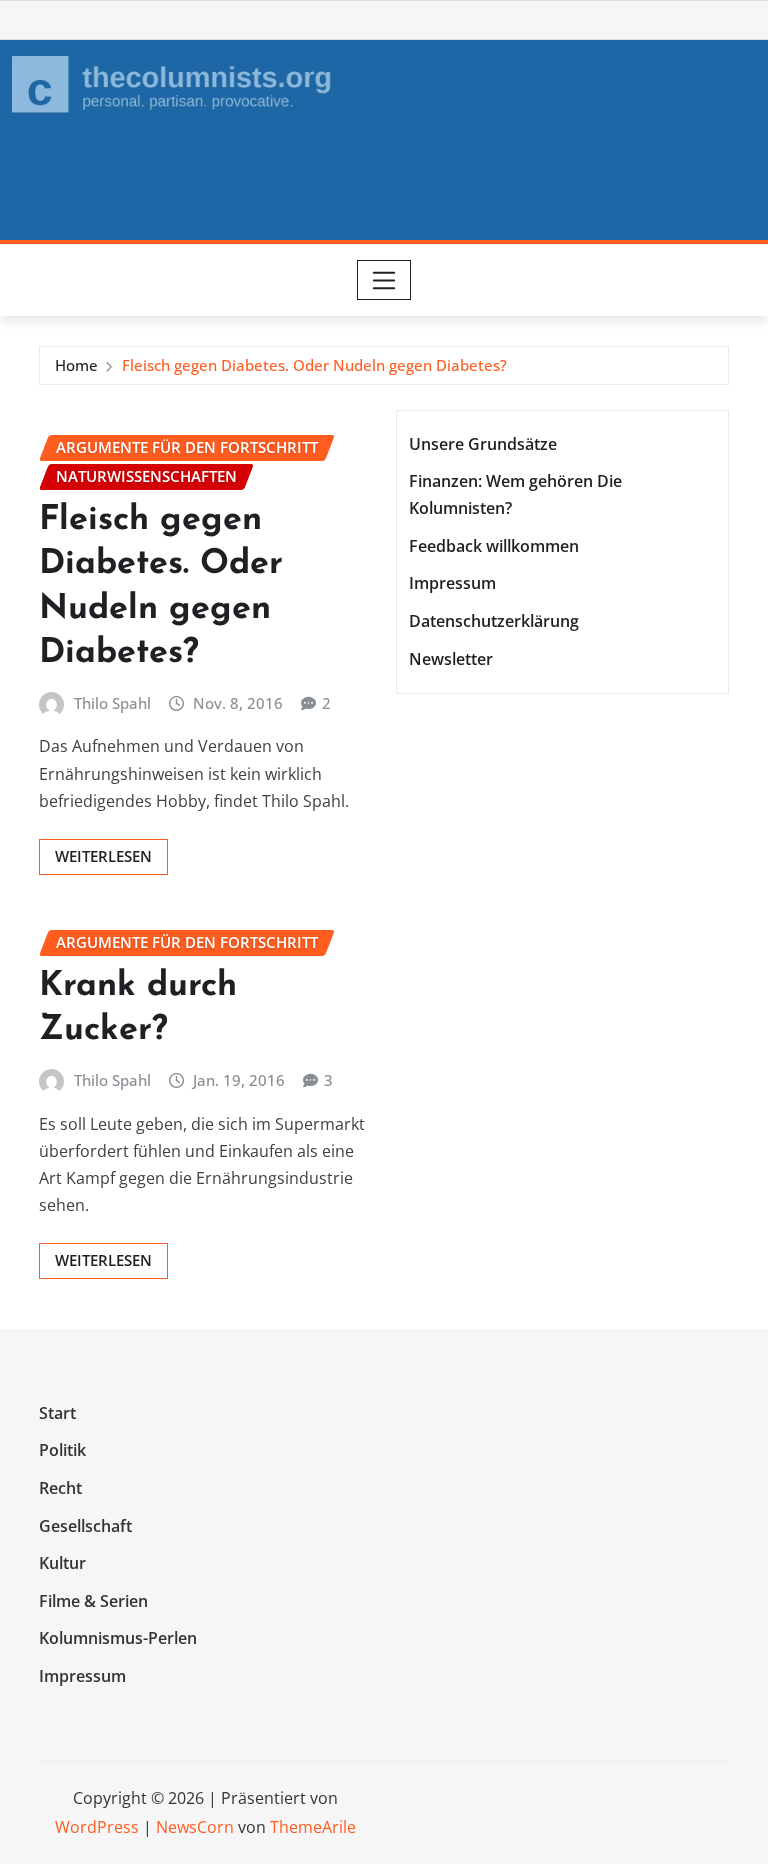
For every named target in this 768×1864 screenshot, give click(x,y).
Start (57, 1413)
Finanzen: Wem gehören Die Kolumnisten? (515, 494)
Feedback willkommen (494, 546)
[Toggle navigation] (384, 280)
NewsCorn (195, 1827)
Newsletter (451, 659)
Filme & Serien (93, 1601)
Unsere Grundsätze (483, 444)
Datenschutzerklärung (494, 621)
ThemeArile (313, 1827)
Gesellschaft (85, 1526)
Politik (62, 1451)
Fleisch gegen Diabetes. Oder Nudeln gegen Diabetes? (314, 365)
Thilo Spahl (112, 703)
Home (76, 365)
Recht (60, 1488)
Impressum (452, 584)
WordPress (97, 1827)
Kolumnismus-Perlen (118, 1638)
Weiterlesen (103, 856)
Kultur (62, 1563)
